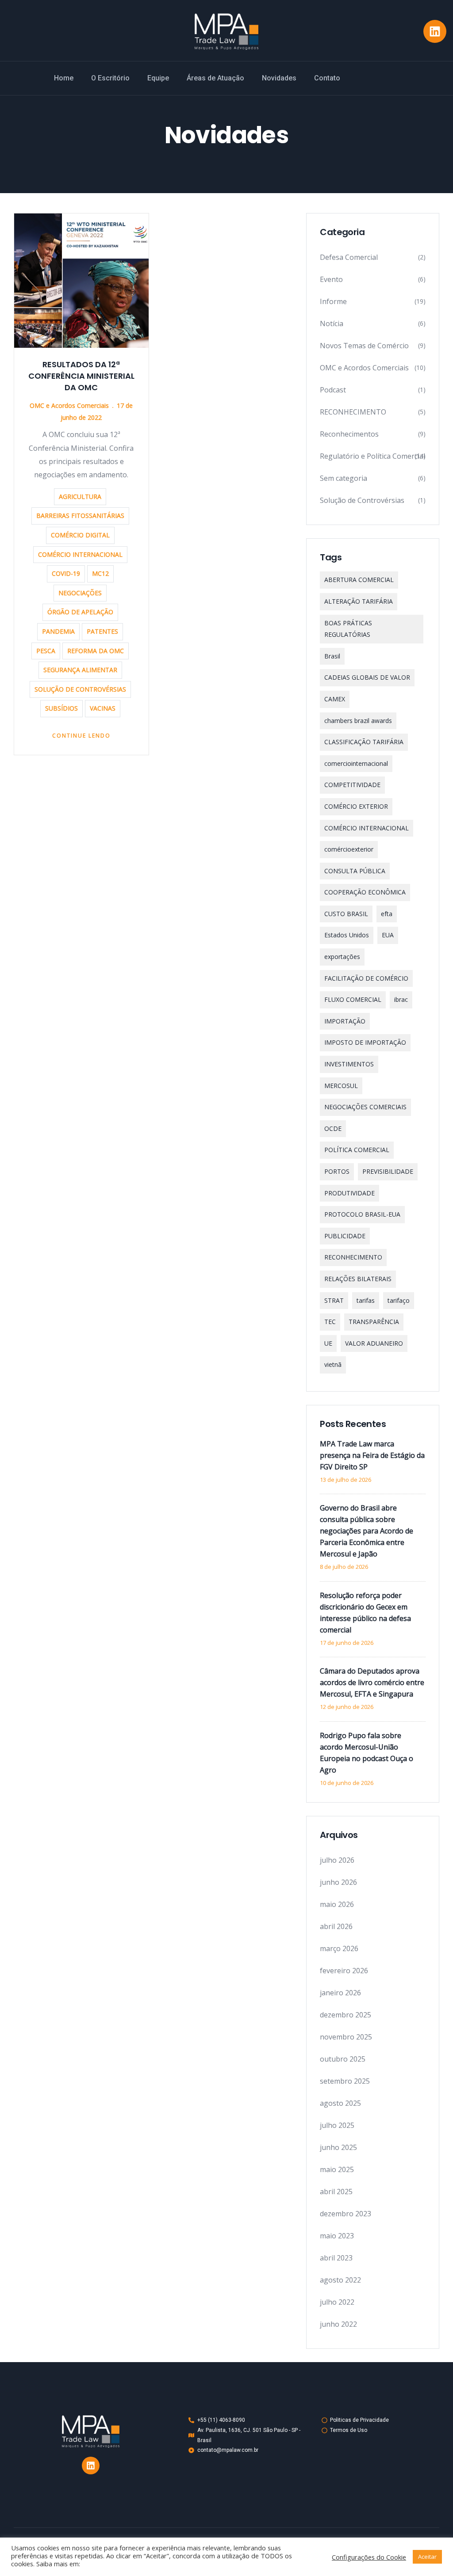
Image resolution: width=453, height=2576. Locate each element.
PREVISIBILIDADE (388, 1171)
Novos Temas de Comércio (364, 346)
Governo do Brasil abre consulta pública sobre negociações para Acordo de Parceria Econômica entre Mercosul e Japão (367, 1531)
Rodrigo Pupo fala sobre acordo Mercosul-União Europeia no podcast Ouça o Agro (367, 1753)
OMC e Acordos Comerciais (69, 405)
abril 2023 (336, 2258)
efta (387, 914)
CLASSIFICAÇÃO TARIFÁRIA (364, 742)
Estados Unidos (347, 935)
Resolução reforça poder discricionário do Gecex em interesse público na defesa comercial (365, 1613)
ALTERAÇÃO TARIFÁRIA (359, 601)
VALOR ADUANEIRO (374, 1343)
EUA (388, 935)
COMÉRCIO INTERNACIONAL (80, 554)
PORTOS (337, 1171)
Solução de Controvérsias (362, 500)
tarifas (366, 1300)
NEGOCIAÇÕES (80, 593)
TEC (330, 1322)
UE (328, 1343)
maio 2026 (337, 1904)
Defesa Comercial (349, 257)
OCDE (333, 1128)
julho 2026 (337, 1860)
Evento (331, 279)
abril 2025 (336, 2192)
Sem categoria (344, 478)
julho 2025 (337, 2125)
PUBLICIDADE (345, 1236)
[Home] (226, 32)
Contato (327, 78)
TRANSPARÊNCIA (374, 1322)
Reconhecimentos (349, 434)
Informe (333, 301)
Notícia (332, 323)
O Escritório (110, 78)
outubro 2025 (343, 2059)
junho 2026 (338, 1882)
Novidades (279, 78)
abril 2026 (336, 1926)
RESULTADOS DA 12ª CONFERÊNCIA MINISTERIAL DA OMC (81, 376)
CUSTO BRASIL (346, 914)
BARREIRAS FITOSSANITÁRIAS (80, 516)
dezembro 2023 (346, 2214)
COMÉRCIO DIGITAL (80, 535)
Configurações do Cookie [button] (369, 2557)
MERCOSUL (341, 1086)
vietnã (333, 1364)
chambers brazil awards (358, 721)
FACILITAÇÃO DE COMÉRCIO (366, 978)
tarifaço (399, 1300)
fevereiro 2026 (344, 1971)
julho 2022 (337, 2302)
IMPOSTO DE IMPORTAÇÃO (365, 1042)
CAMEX (335, 699)
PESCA (46, 651)
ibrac (401, 999)
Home (64, 78)
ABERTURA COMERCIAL (359, 580)
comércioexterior (349, 849)
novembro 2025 (346, 2037)
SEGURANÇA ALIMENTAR (80, 670)
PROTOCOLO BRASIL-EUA (362, 1214)
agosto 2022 (340, 2280)
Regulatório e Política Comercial (372, 456)
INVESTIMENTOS (349, 1064)
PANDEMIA (58, 631)
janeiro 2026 (340, 1993)
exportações (342, 957)
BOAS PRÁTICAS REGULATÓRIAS (348, 629)
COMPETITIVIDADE (352, 785)
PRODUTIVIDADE (349, 1193)
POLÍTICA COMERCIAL (357, 1150)
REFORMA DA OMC (96, 651)
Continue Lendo (81, 736)
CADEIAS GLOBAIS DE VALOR (367, 677)
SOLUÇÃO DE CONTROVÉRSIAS (80, 689)
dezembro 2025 (346, 2015)
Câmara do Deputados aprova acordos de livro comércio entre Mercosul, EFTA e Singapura (372, 1682)
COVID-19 (66, 573)
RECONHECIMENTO (353, 412)
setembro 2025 (345, 2081)
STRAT (334, 1300)
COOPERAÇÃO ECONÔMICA (365, 892)
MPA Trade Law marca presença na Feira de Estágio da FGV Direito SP (372, 1455)
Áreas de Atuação (215, 78)
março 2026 (339, 1948)
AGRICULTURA (80, 497)
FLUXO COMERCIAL (353, 999)
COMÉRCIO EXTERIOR (356, 806)
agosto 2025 (340, 2103)
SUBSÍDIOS (61, 708)
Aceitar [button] (427, 2557)
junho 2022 (338, 2324)
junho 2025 (338, 2147)
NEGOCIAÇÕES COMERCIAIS (365, 1107)
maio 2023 (337, 2236)
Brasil (332, 656)
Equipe (158, 78)
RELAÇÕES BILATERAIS (358, 1279)
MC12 (100, 573)
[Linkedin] (435, 31)
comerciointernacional (356, 763)
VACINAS (103, 708)
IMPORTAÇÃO (345, 1021)
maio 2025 (337, 2169)
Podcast (333, 390)
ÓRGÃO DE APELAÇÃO (80, 612)
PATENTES (102, 631)
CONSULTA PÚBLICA (355, 871)
